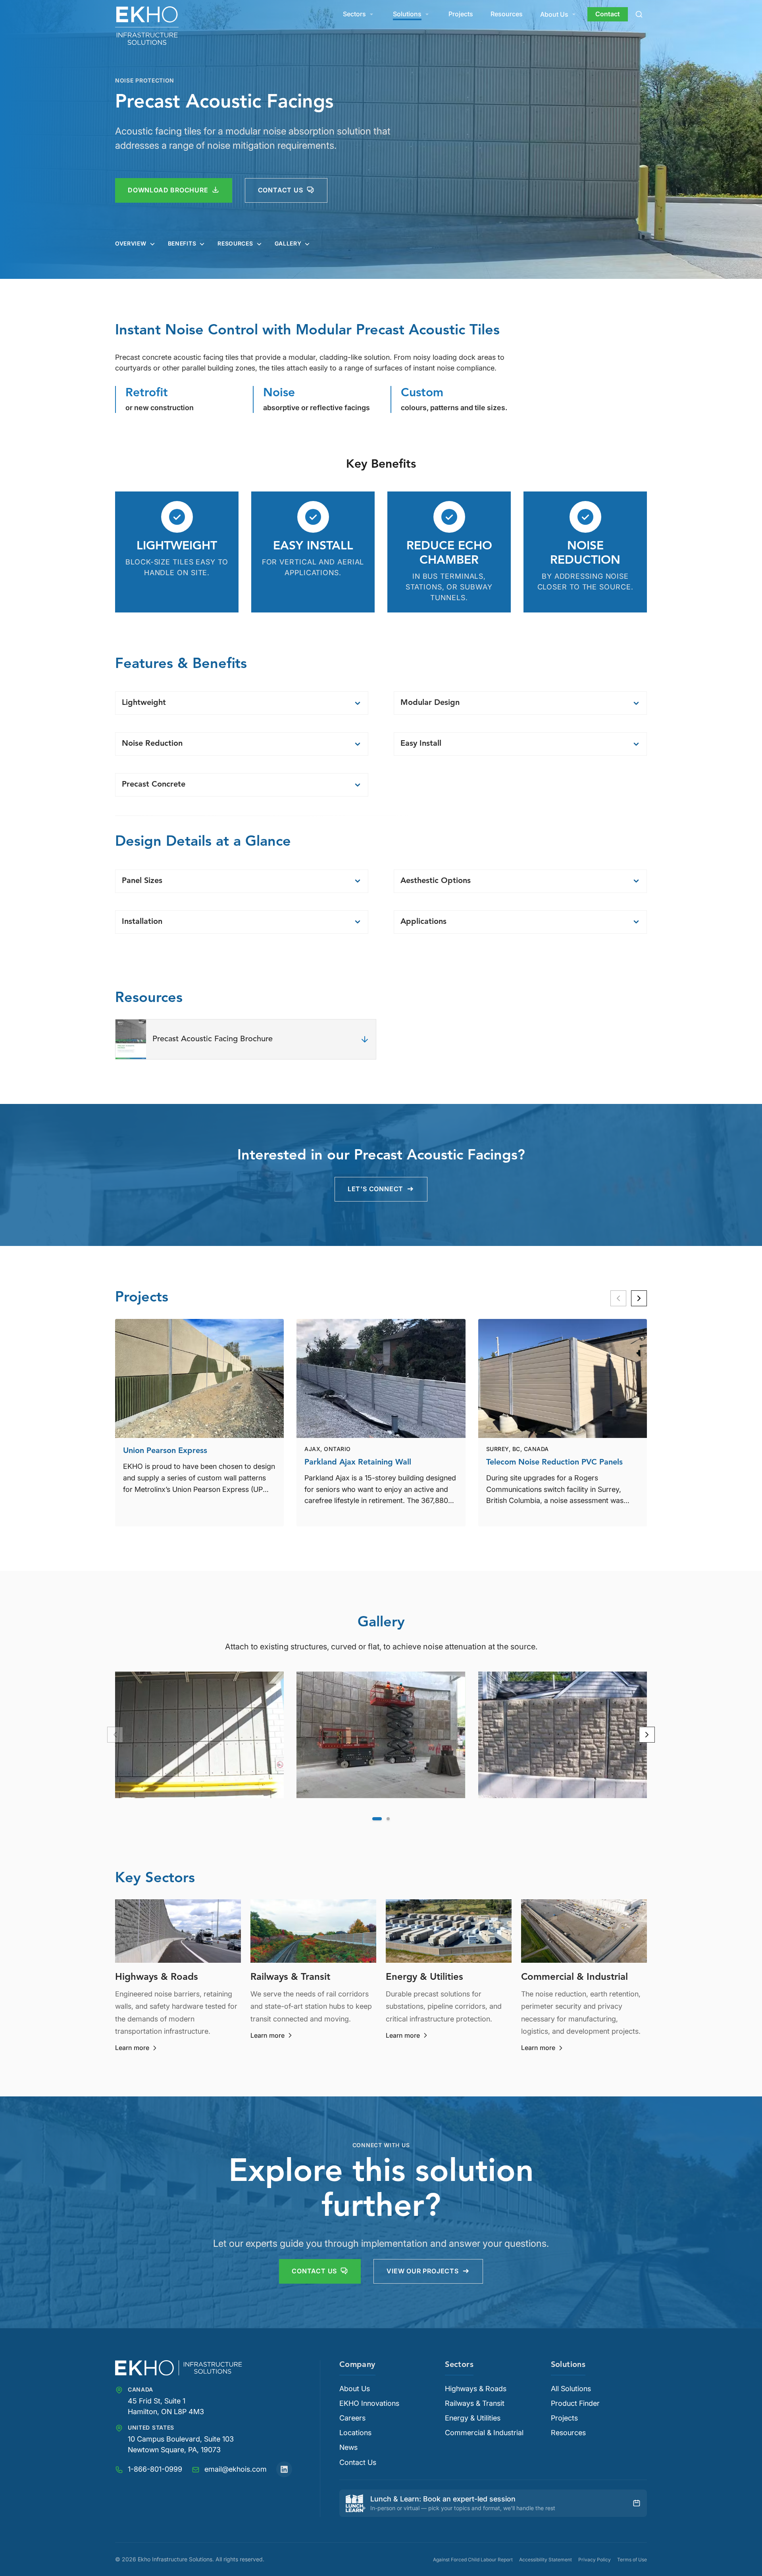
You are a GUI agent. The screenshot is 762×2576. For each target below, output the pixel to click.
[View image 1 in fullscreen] (199, 1735)
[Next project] (639, 1298)
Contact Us (314, 2271)
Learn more (137, 2048)
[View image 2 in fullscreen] (381, 1735)
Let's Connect (375, 1189)
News (348, 2447)
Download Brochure (168, 190)
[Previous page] (115, 1735)
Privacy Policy (595, 2560)
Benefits (182, 244)
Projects (461, 14)
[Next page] (647, 1735)
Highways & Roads (476, 2389)
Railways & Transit (475, 2403)
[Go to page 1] (377, 1819)
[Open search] (639, 14)
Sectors (354, 14)
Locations (355, 2433)
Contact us (281, 190)
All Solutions (571, 2389)
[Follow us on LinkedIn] (284, 2469)
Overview (131, 244)
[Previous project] (618, 1298)
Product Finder (575, 2403)
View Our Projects (423, 2271)
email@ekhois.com (236, 2469)
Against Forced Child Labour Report (473, 2560)
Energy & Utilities (473, 2418)
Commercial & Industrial (484, 2433)
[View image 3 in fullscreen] (563, 1735)
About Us (554, 14)
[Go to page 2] (388, 1819)
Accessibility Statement (546, 2560)
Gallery (288, 244)
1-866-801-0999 (155, 2469)
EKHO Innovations (369, 2403)
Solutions (407, 14)
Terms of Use (632, 2560)
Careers (352, 2418)
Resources (507, 14)
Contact (608, 14)
